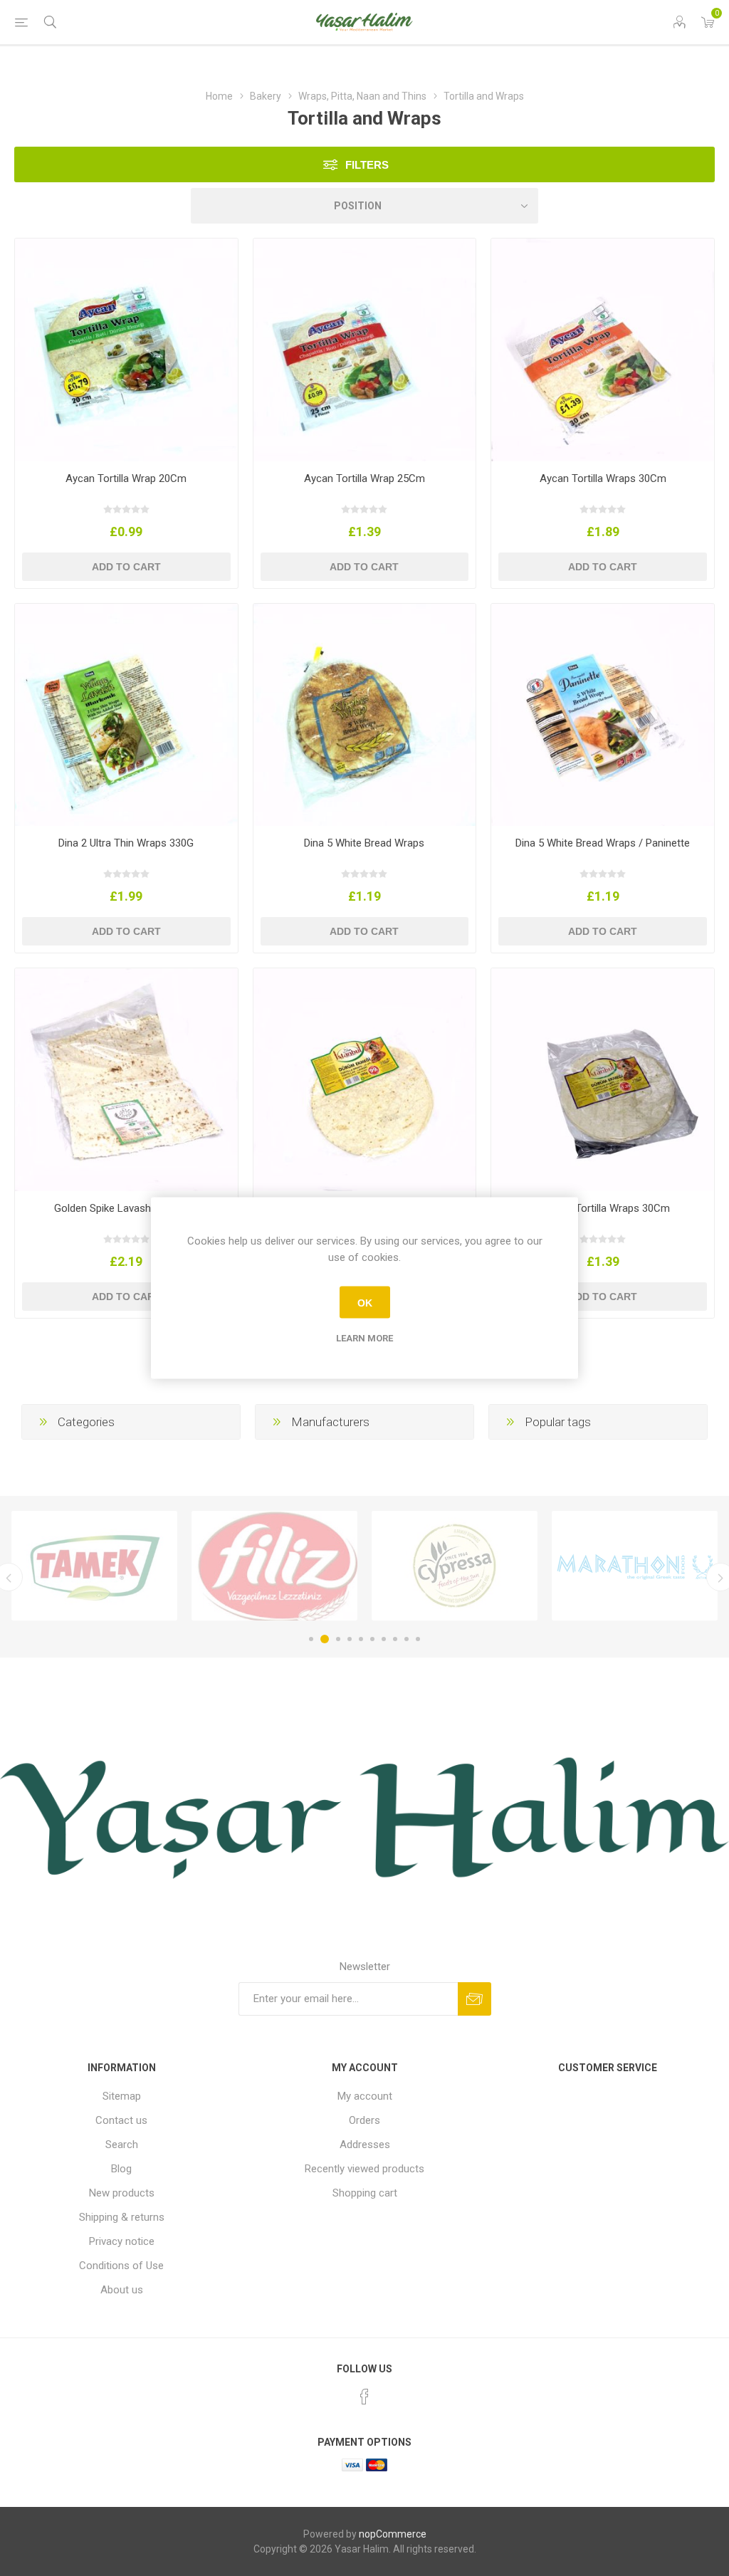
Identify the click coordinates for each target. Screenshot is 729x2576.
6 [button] (372, 1639)
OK (365, 1302)
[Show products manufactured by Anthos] (455, 1566)
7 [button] (384, 1639)
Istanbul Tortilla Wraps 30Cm (603, 1208)
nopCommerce (393, 2534)
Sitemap (122, 2096)
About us (122, 2290)
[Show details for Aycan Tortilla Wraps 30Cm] (603, 350)
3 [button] (336, 1639)
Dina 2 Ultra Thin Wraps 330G (126, 843)
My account (365, 2096)
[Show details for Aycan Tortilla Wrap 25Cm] (365, 350)
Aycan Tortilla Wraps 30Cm (603, 478)
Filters (367, 165)
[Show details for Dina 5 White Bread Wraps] (365, 715)
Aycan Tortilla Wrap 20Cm (126, 478)
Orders (364, 2120)
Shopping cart (365, 2193)
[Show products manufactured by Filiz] (94, 1566)
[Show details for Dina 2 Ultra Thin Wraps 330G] (126, 715)
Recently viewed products (364, 2169)
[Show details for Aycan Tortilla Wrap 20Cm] (126, 350)
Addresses (365, 2145)
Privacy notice (122, 2241)
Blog (121, 2169)
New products (122, 2193)
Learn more (364, 1338)
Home (219, 96)
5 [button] (361, 1639)
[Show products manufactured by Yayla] (635, 1566)
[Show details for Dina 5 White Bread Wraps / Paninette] (603, 715)
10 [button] (418, 1639)
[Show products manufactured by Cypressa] (274, 1566)
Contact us (121, 2120)
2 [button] (322, 1639)
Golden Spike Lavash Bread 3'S (126, 1208)
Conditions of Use (121, 2266)
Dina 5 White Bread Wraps (364, 843)
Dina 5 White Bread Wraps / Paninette (603, 843)
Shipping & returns (122, 2217)
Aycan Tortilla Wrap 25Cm (364, 478)
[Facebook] (364, 2397)
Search (122, 2145)
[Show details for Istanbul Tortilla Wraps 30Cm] (603, 1080)
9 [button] (407, 1639)
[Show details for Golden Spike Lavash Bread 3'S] (126, 1080)
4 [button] (350, 1639)
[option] (94, 1566)
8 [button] (395, 1639)
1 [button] (311, 1639)
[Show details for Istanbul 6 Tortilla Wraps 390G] (365, 1080)
